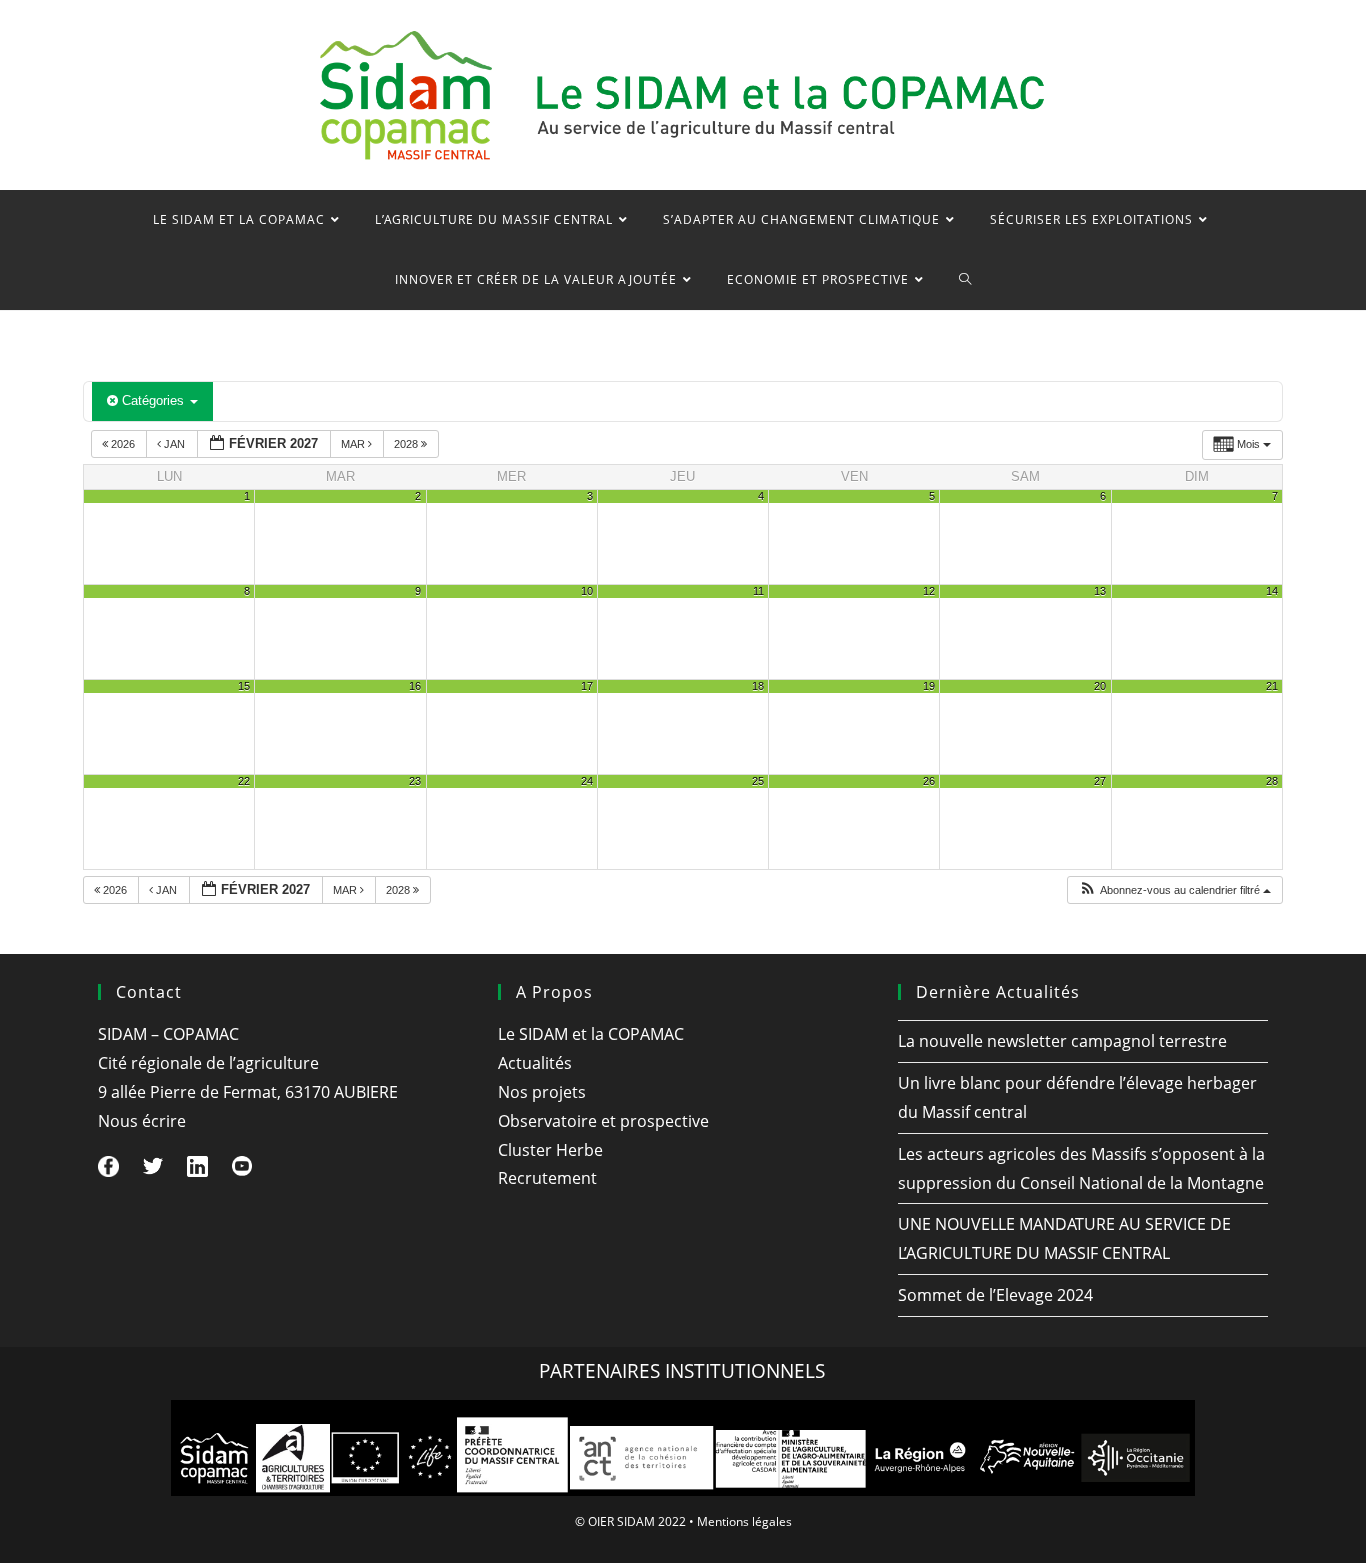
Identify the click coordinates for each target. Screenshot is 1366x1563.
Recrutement (547, 1178)
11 (758, 591)
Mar (354, 444)
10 (587, 591)
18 (758, 686)
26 (929, 781)
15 (244, 686)
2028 (407, 444)
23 (415, 781)
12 (929, 591)
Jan (174, 444)
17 (587, 686)
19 (929, 686)
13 (1100, 591)
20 (1100, 686)
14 (1272, 591)
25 (758, 781)
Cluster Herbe (550, 1150)
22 (244, 781)
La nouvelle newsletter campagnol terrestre (1062, 1041)
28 (1272, 781)
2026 (123, 444)
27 (1100, 781)
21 (1272, 686)
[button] (1174, 890)
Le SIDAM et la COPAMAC (591, 1034)
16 (415, 686)
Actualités (535, 1063)
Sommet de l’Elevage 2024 (995, 1295)
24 (587, 781)
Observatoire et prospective (603, 1121)
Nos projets (542, 1092)
